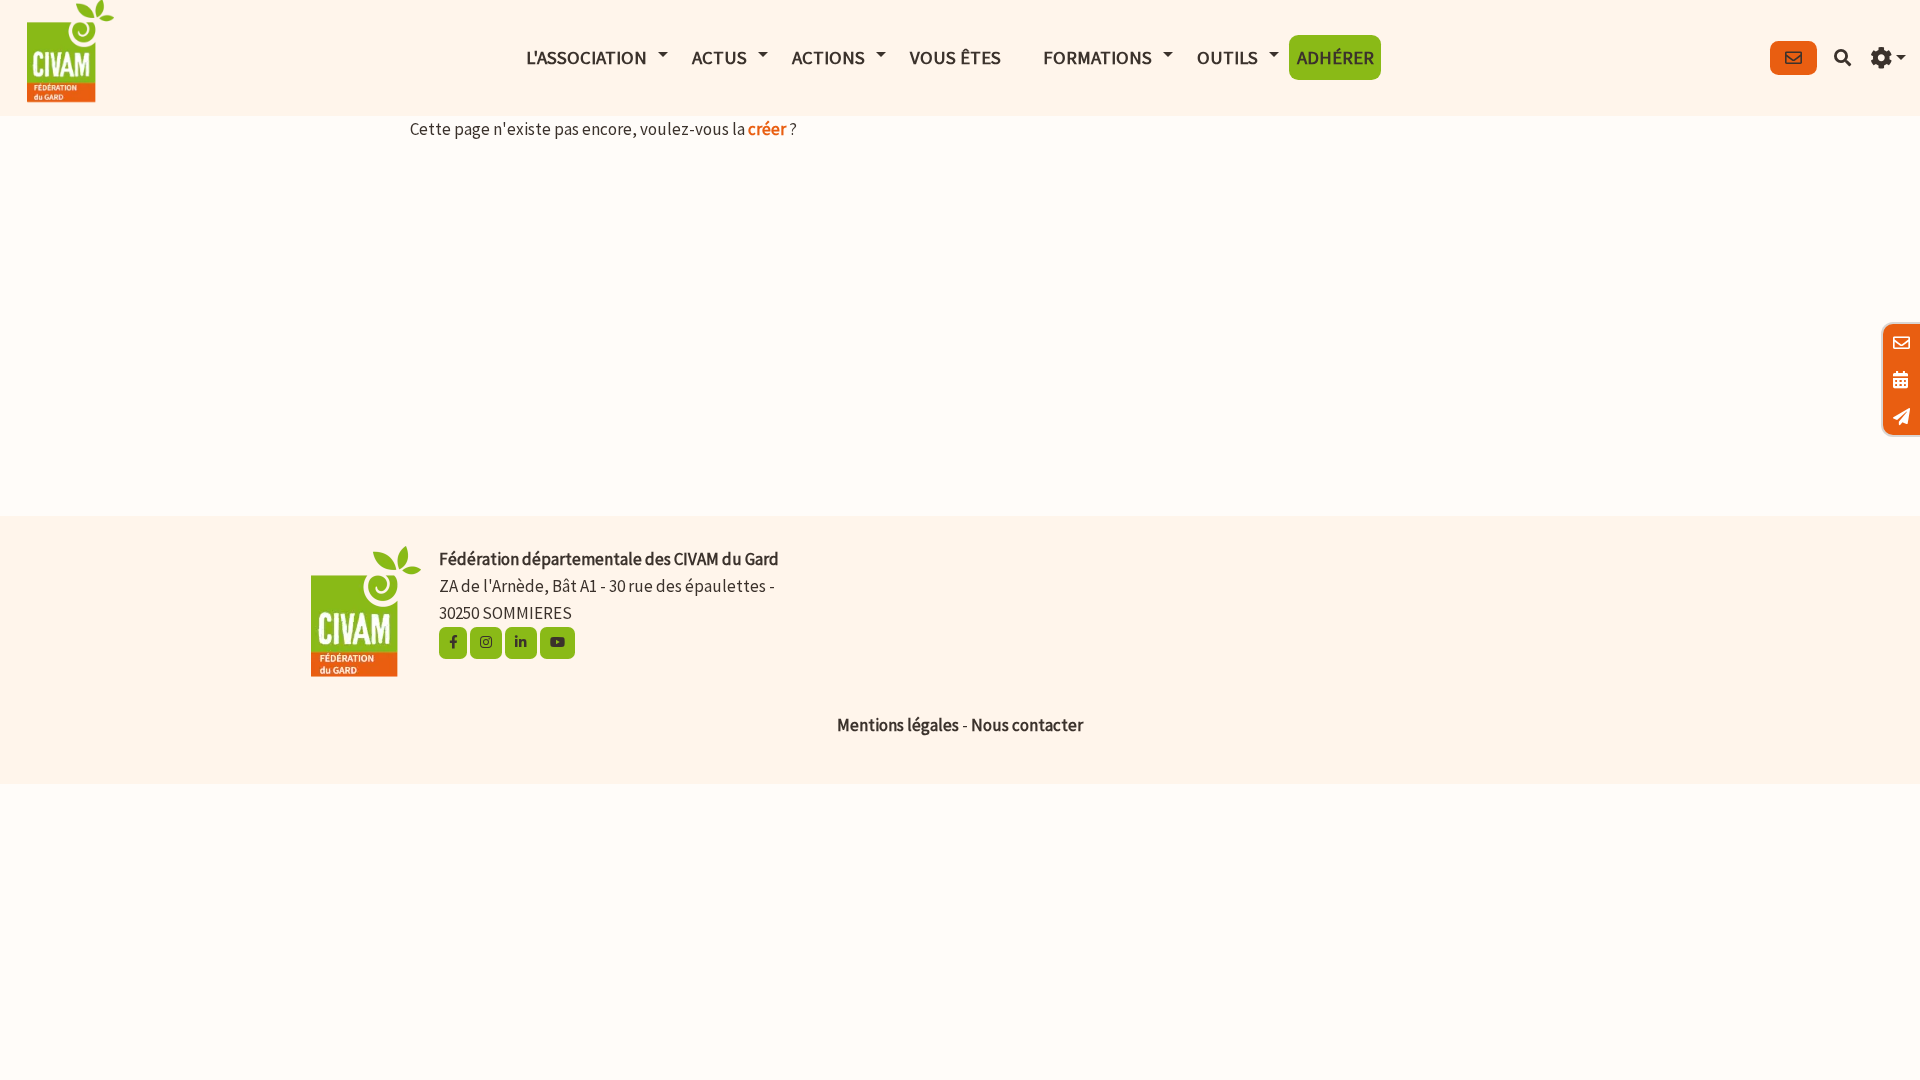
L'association (586, 57)
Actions (828, 57)
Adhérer (1335, 57)
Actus (719, 57)
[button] (1888, 58)
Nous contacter (1027, 725)
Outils (1227, 57)
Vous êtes (955, 57)
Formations (1097, 57)
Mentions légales (898, 725)
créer (767, 129)
